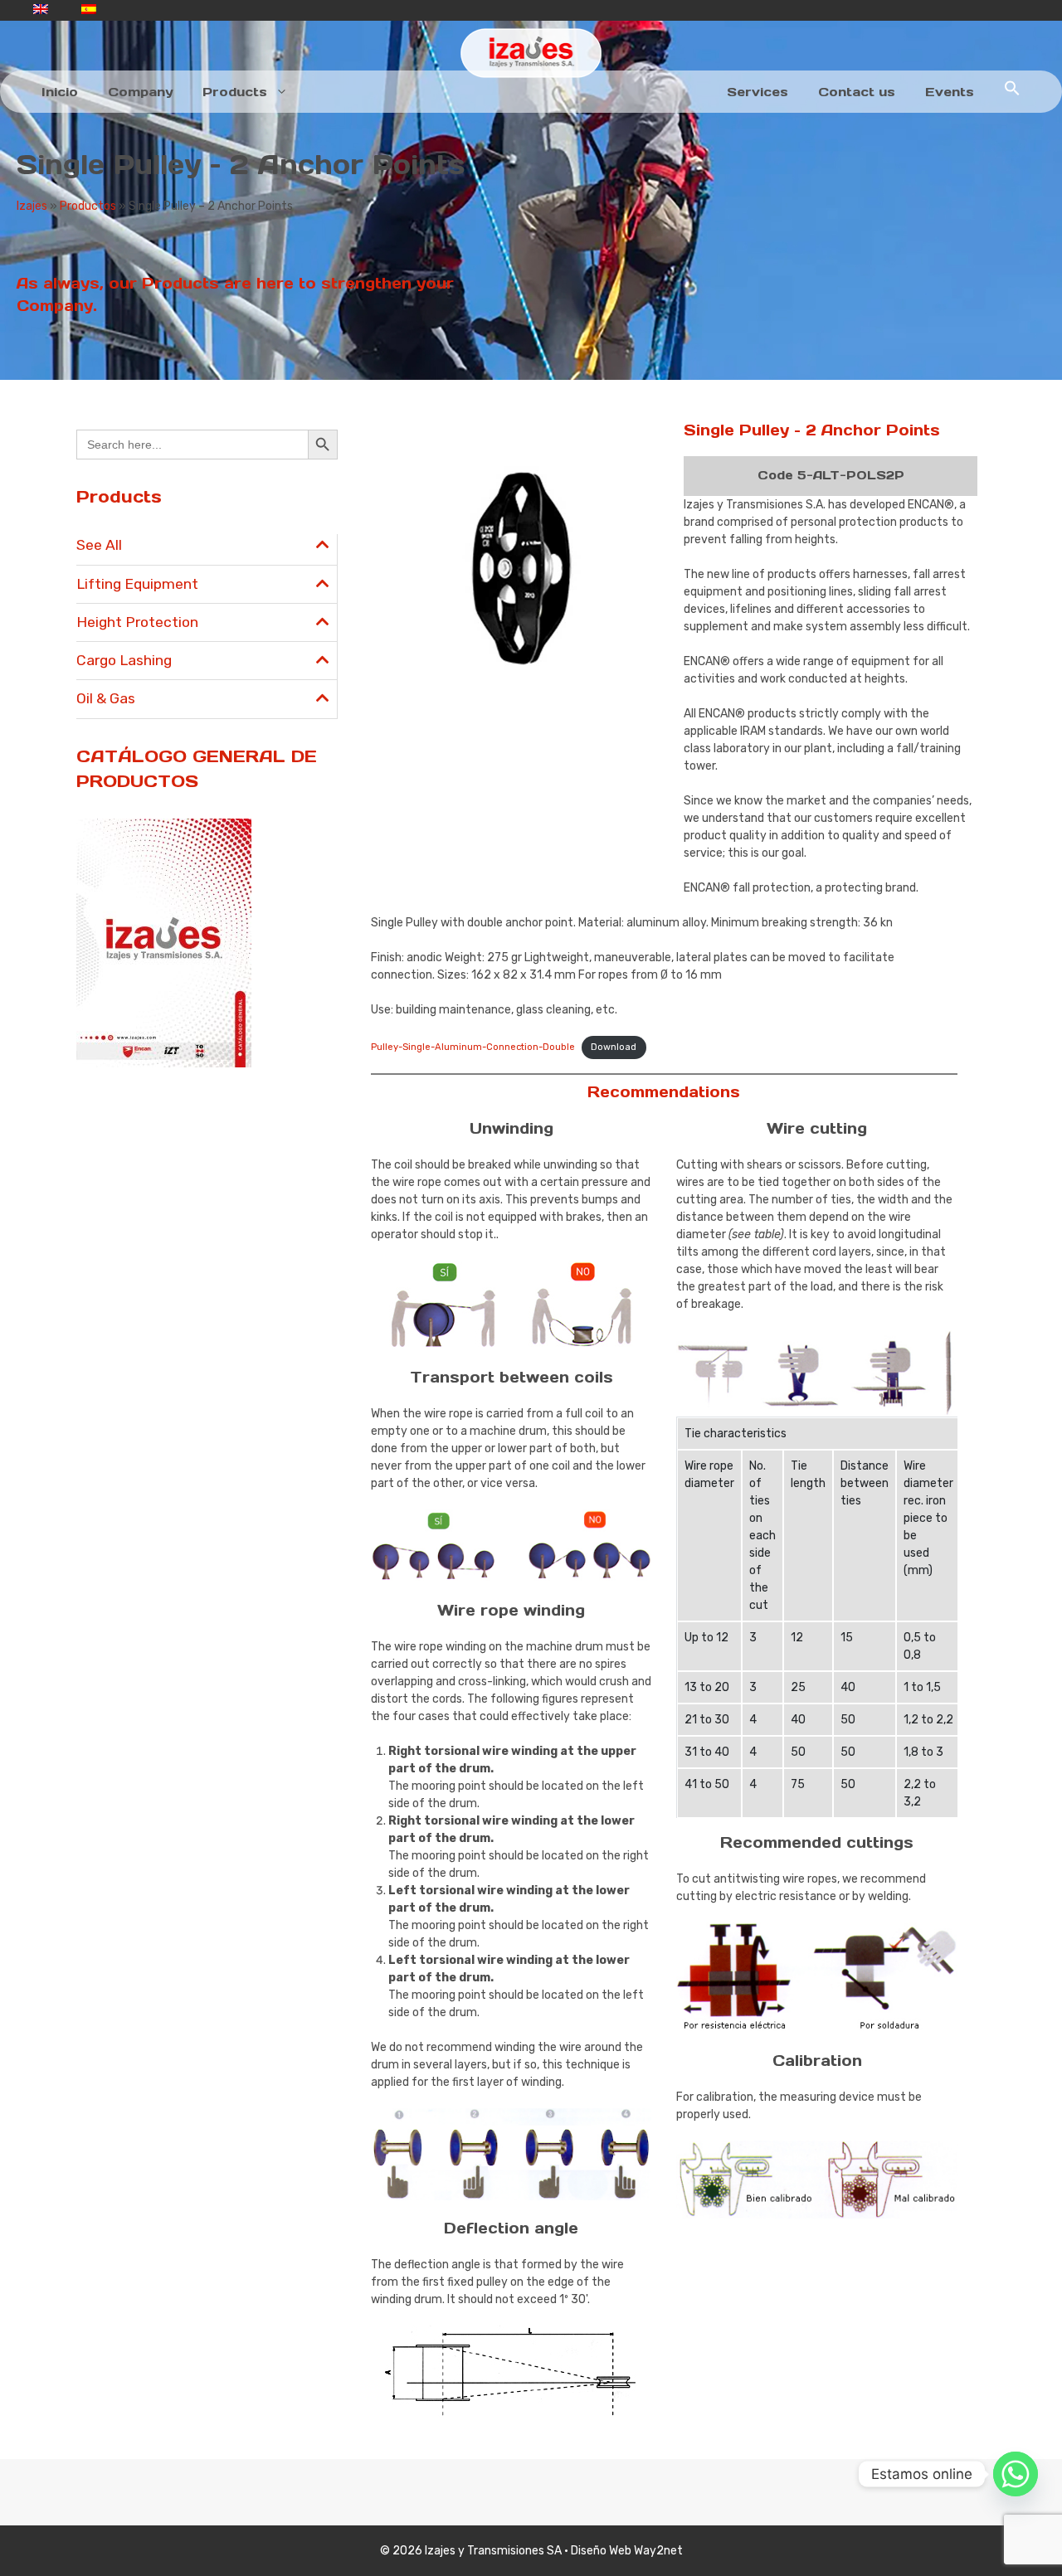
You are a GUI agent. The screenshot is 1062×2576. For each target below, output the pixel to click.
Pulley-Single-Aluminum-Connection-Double (473, 1047)
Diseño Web (601, 2551)
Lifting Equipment (137, 584)
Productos (88, 206)
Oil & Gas (106, 698)
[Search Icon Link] (1012, 92)
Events (950, 92)
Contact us (857, 92)
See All (99, 545)
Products (235, 92)
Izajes (32, 206)
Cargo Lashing (124, 660)
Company (140, 92)
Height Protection (137, 622)
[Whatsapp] (1016, 2474)
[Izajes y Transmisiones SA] (531, 53)
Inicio (60, 92)
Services (758, 92)
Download (614, 1047)
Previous (349, 542)
